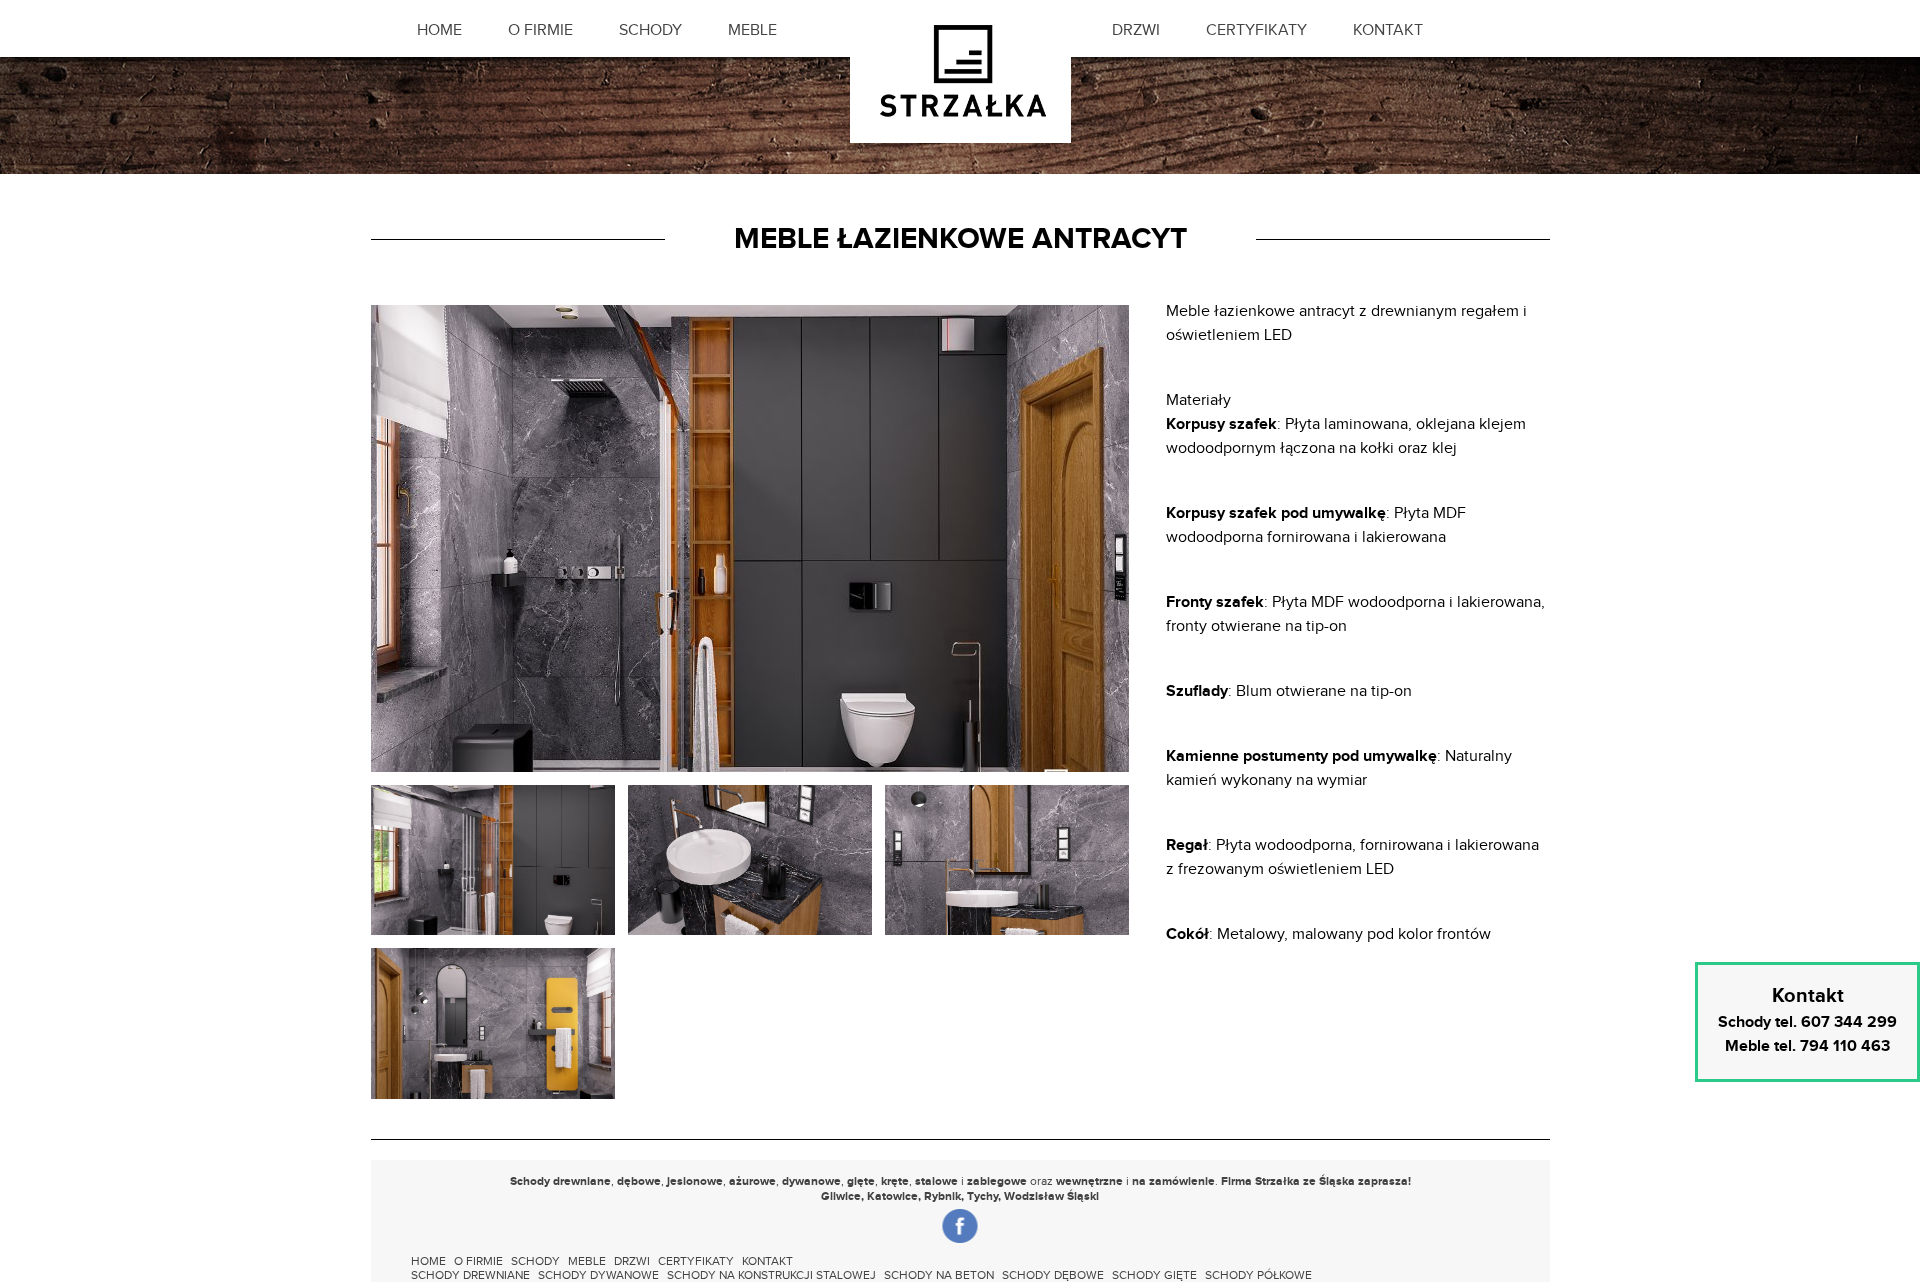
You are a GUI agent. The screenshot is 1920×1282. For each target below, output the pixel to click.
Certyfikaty (1256, 30)
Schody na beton (939, 1275)
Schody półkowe (1258, 1275)
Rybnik (942, 1196)
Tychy (982, 1196)
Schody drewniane (470, 1275)
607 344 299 (1849, 1022)
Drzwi (1136, 30)
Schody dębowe (1053, 1275)
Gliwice (841, 1196)
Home (439, 30)
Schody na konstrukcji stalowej (771, 1275)
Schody (650, 30)
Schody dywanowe (598, 1275)
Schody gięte (1154, 1275)
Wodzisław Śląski (1051, 1196)
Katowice (892, 1196)
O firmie (540, 30)
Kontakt (1388, 30)
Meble (752, 30)
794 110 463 (1845, 1046)
